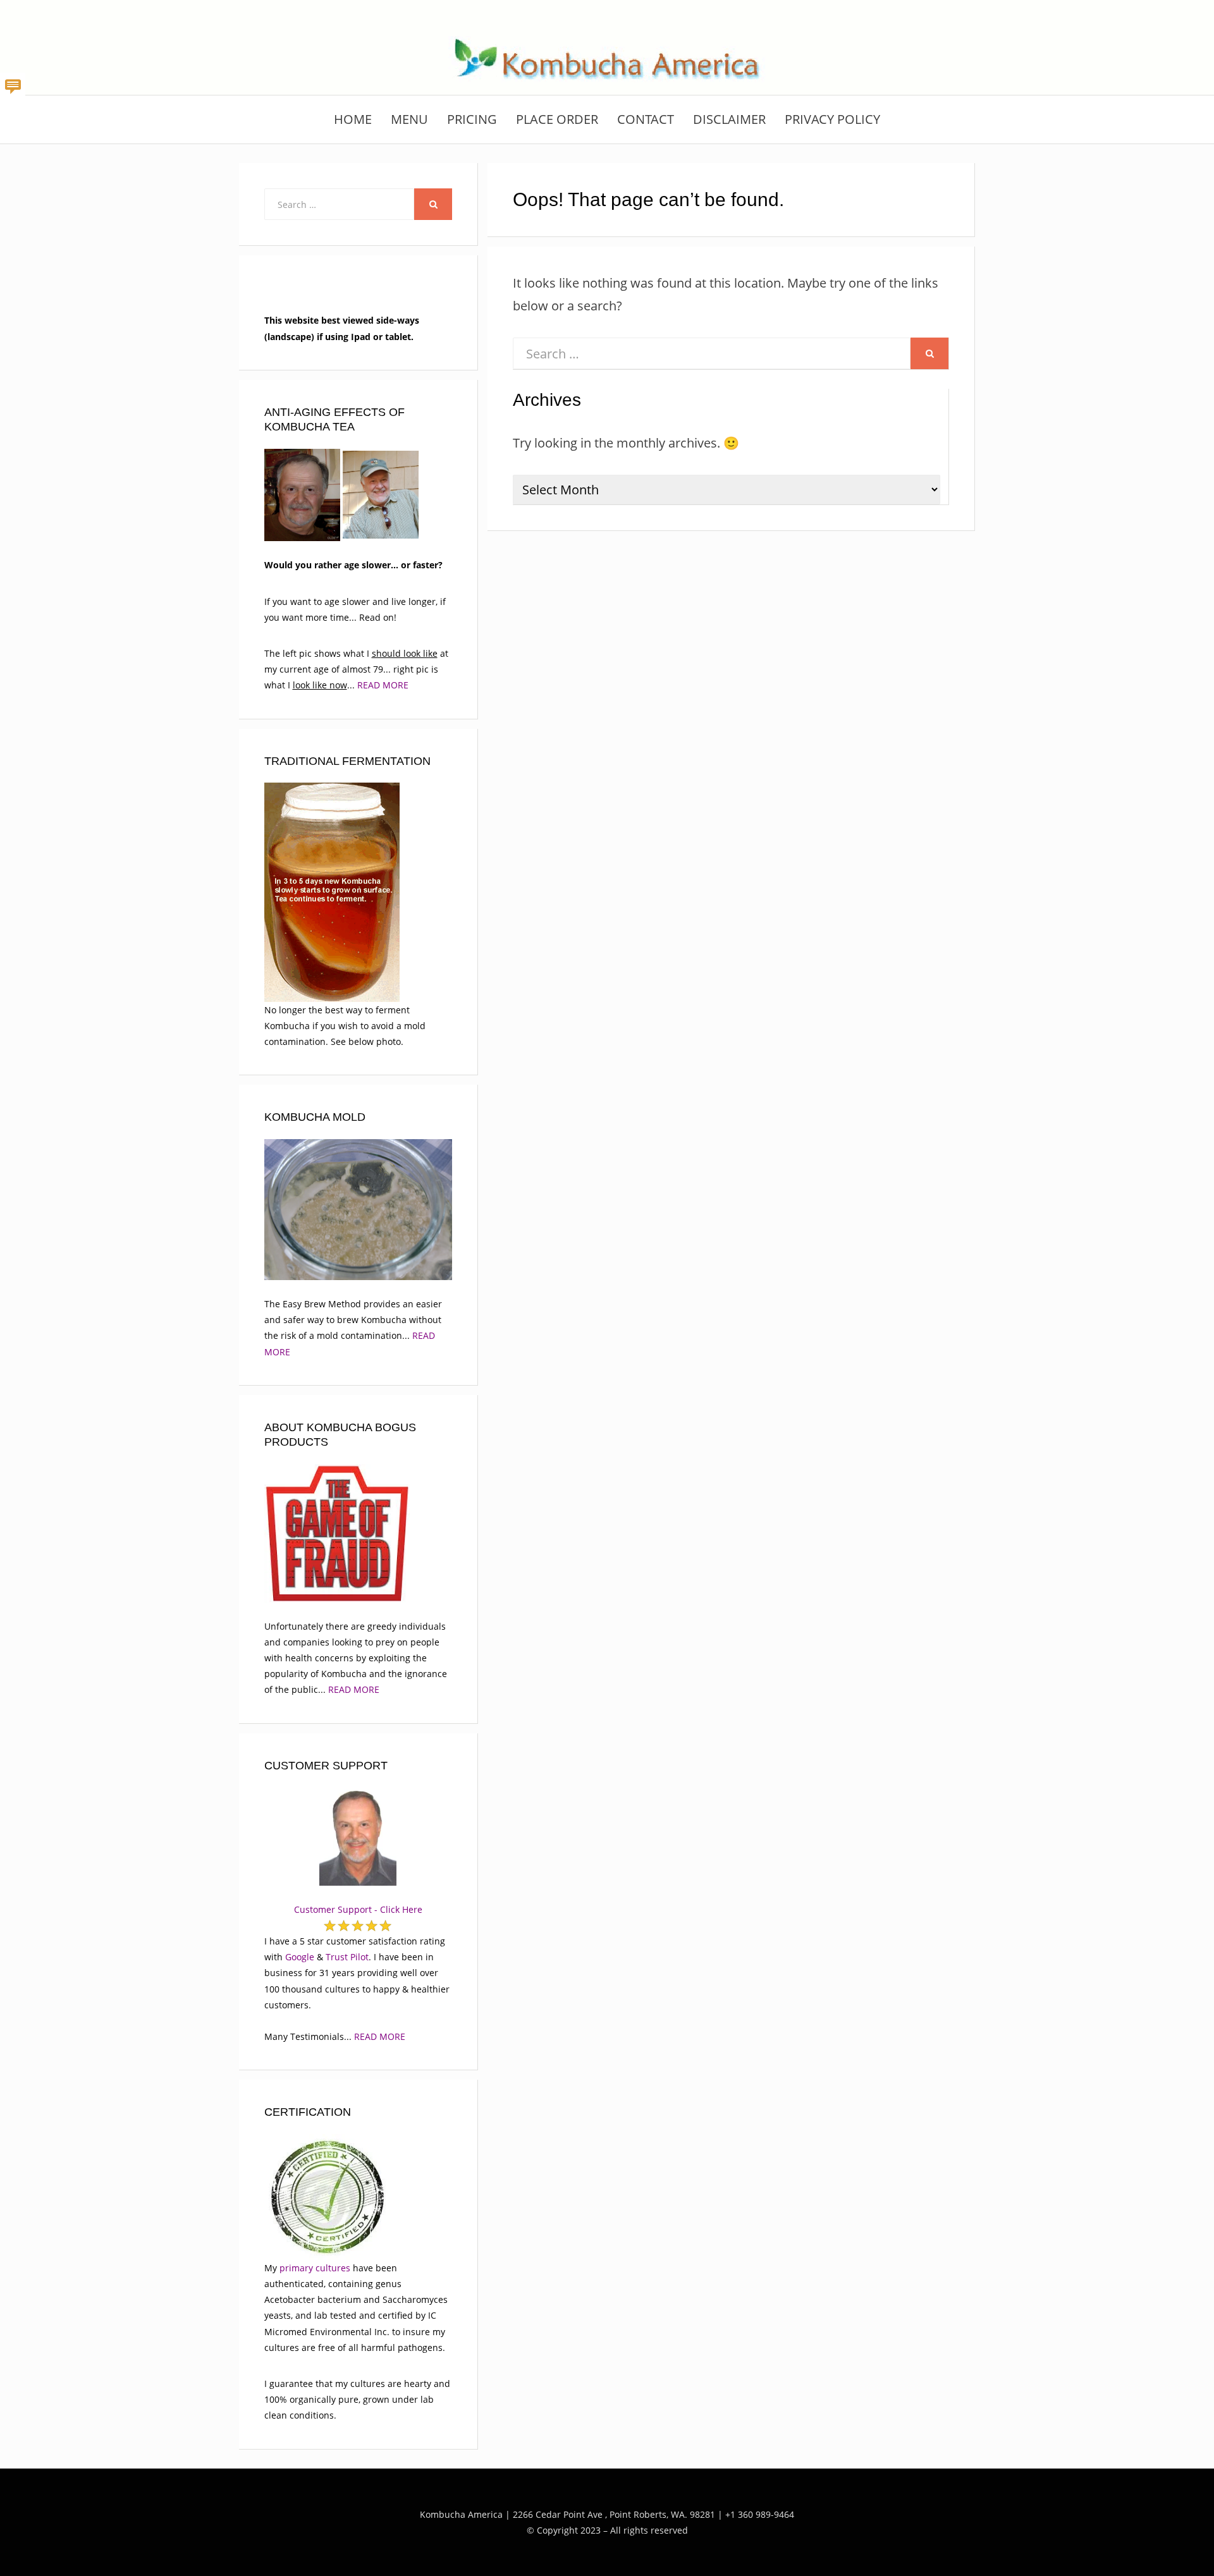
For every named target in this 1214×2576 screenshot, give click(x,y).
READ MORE (383, 685)
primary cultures (315, 2268)
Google (300, 1957)
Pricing (472, 119)
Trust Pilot (347, 1957)
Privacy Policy (832, 119)
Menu (409, 119)
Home (353, 119)
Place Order (557, 119)
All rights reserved (649, 2530)
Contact (646, 119)
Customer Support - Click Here (358, 1909)
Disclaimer (729, 119)
